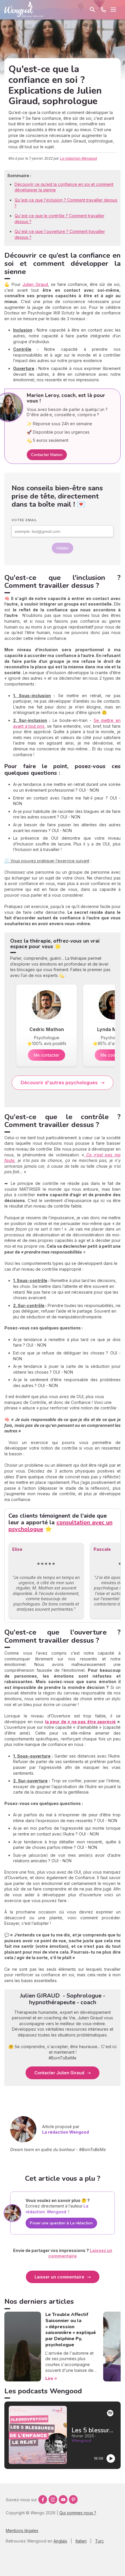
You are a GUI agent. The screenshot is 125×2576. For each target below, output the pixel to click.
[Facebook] (43, 2500)
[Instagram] (53, 2500)
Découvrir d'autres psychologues (59, 1083)
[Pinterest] (73, 2500)
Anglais (60, 2541)
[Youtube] (63, 2500)
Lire (49, 2378)
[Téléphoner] (103, 10)
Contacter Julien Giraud (59, 2073)
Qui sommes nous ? (78, 2513)
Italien (81, 2541)
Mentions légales (22, 2530)
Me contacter (47, 1055)
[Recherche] (92, 10)
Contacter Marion (47, 455)
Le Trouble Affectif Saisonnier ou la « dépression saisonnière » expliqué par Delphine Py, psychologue (71, 2330)
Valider (63, 548)
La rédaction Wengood (78, 158)
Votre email (24, 520)
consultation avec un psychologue (60, 1526)
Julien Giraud (35, 284)
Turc (99, 2541)
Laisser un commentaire (59, 2277)
